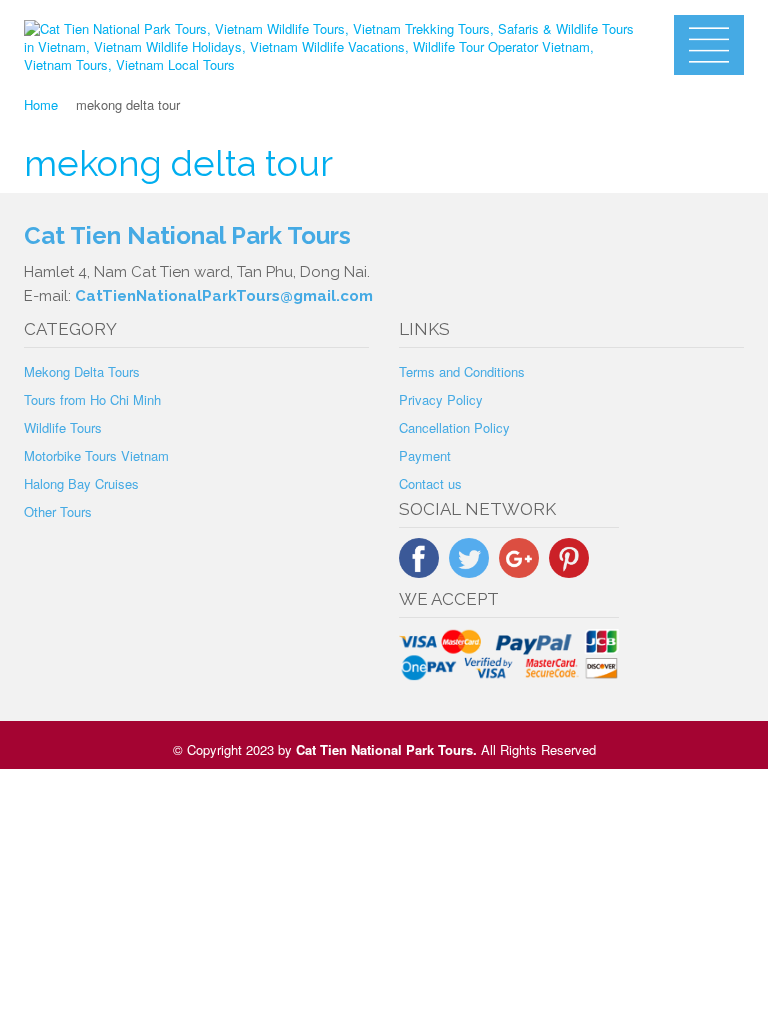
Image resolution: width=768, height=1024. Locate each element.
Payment (425, 455)
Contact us (430, 483)
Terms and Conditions (462, 371)
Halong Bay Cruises (81, 483)
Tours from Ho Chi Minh (92, 399)
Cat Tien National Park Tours (384, 749)
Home (41, 104)
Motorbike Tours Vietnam (96, 455)
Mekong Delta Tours (82, 371)
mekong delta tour (178, 163)
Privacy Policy (441, 399)
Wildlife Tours (63, 427)
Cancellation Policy (454, 427)
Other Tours (58, 511)
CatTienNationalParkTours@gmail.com (224, 296)
